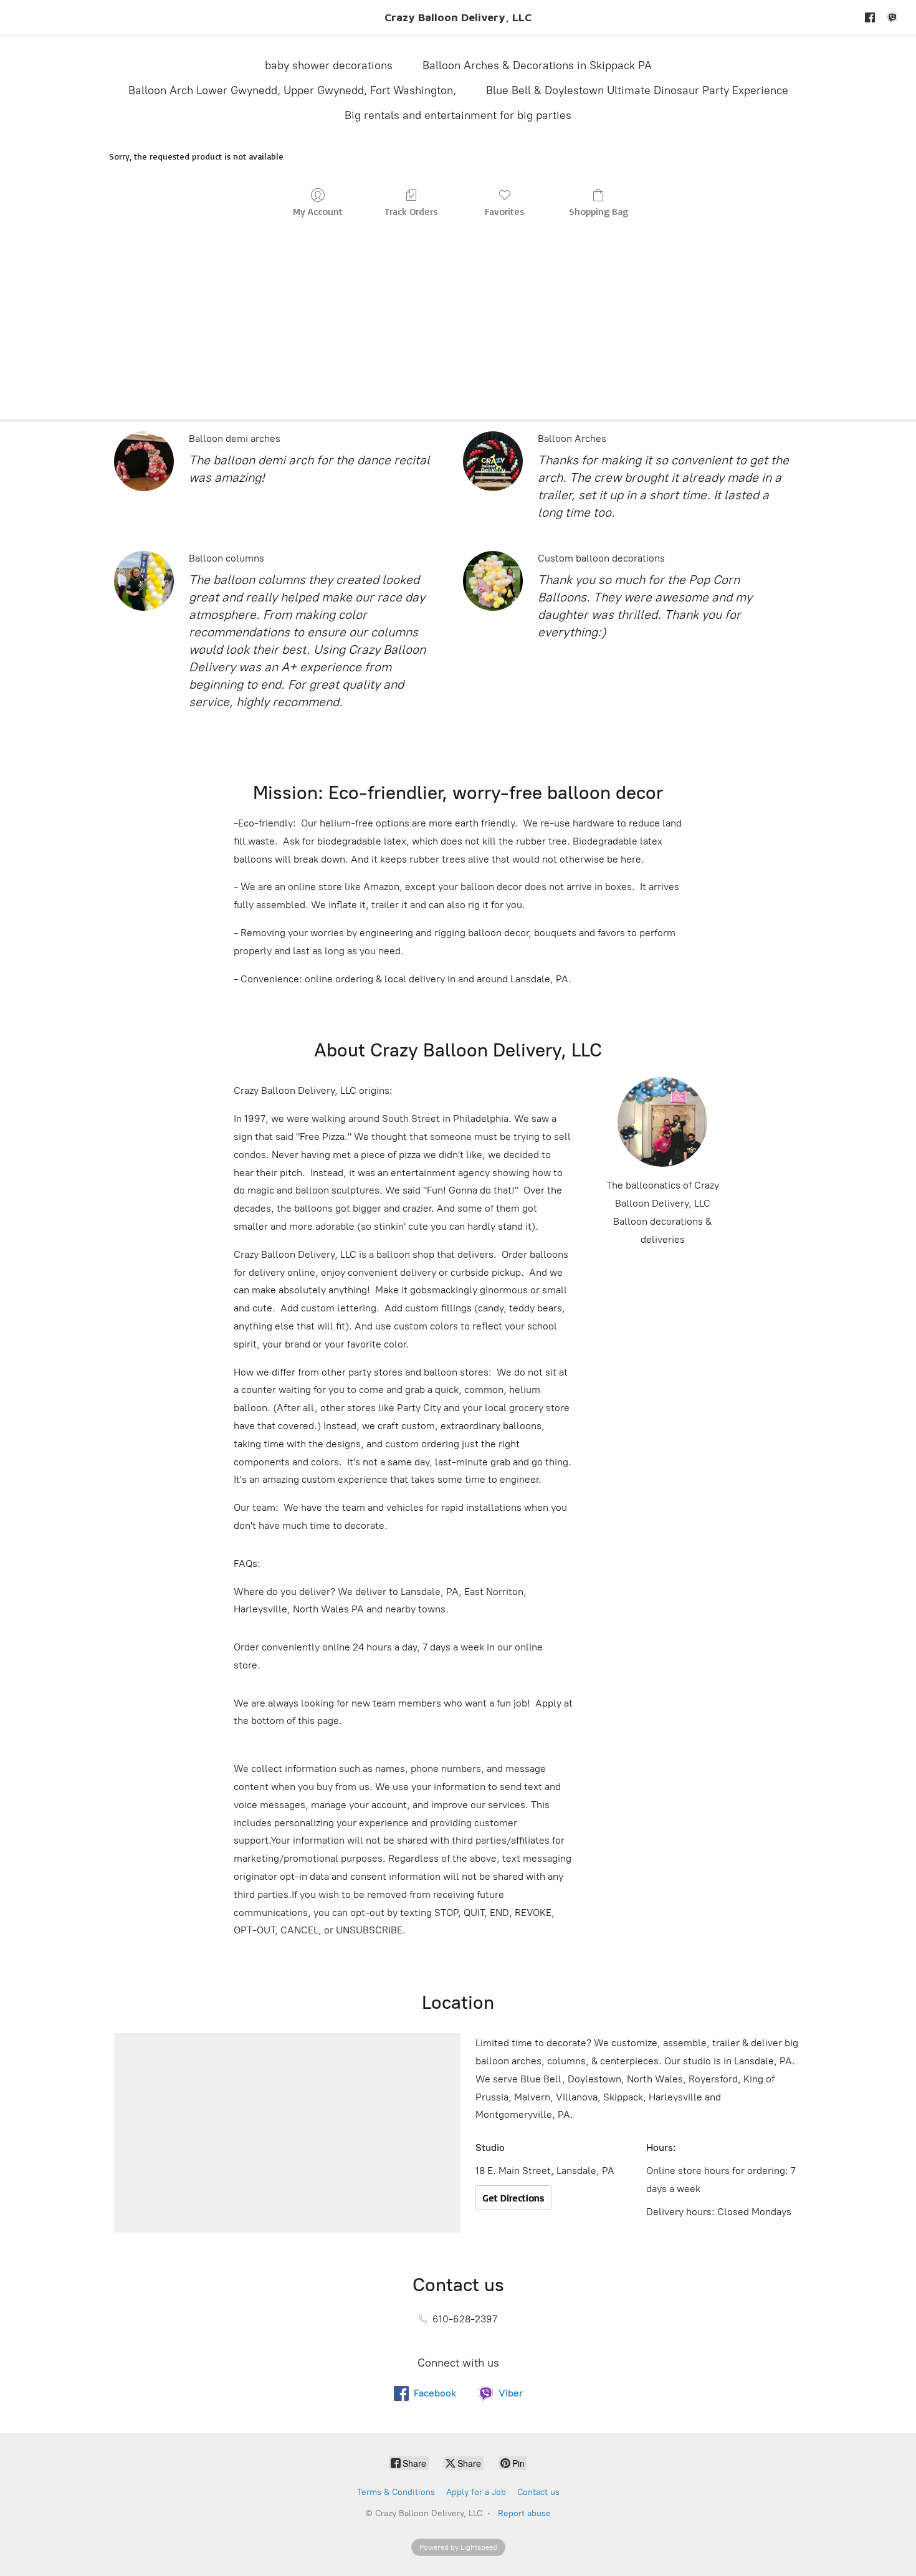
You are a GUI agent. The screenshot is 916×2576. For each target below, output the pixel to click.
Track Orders (411, 211)
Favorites (505, 211)
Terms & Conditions (396, 2492)
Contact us (538, 2492)
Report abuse (524, 2513)
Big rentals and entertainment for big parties (458, 115)
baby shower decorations (329, 65)
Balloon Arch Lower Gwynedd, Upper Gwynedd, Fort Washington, (292, 90)
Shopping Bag (599, 211)
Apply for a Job (476, 2492)
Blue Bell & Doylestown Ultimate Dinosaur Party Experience (637, 90)
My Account (318, 211)
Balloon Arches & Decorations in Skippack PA (537, 65)
